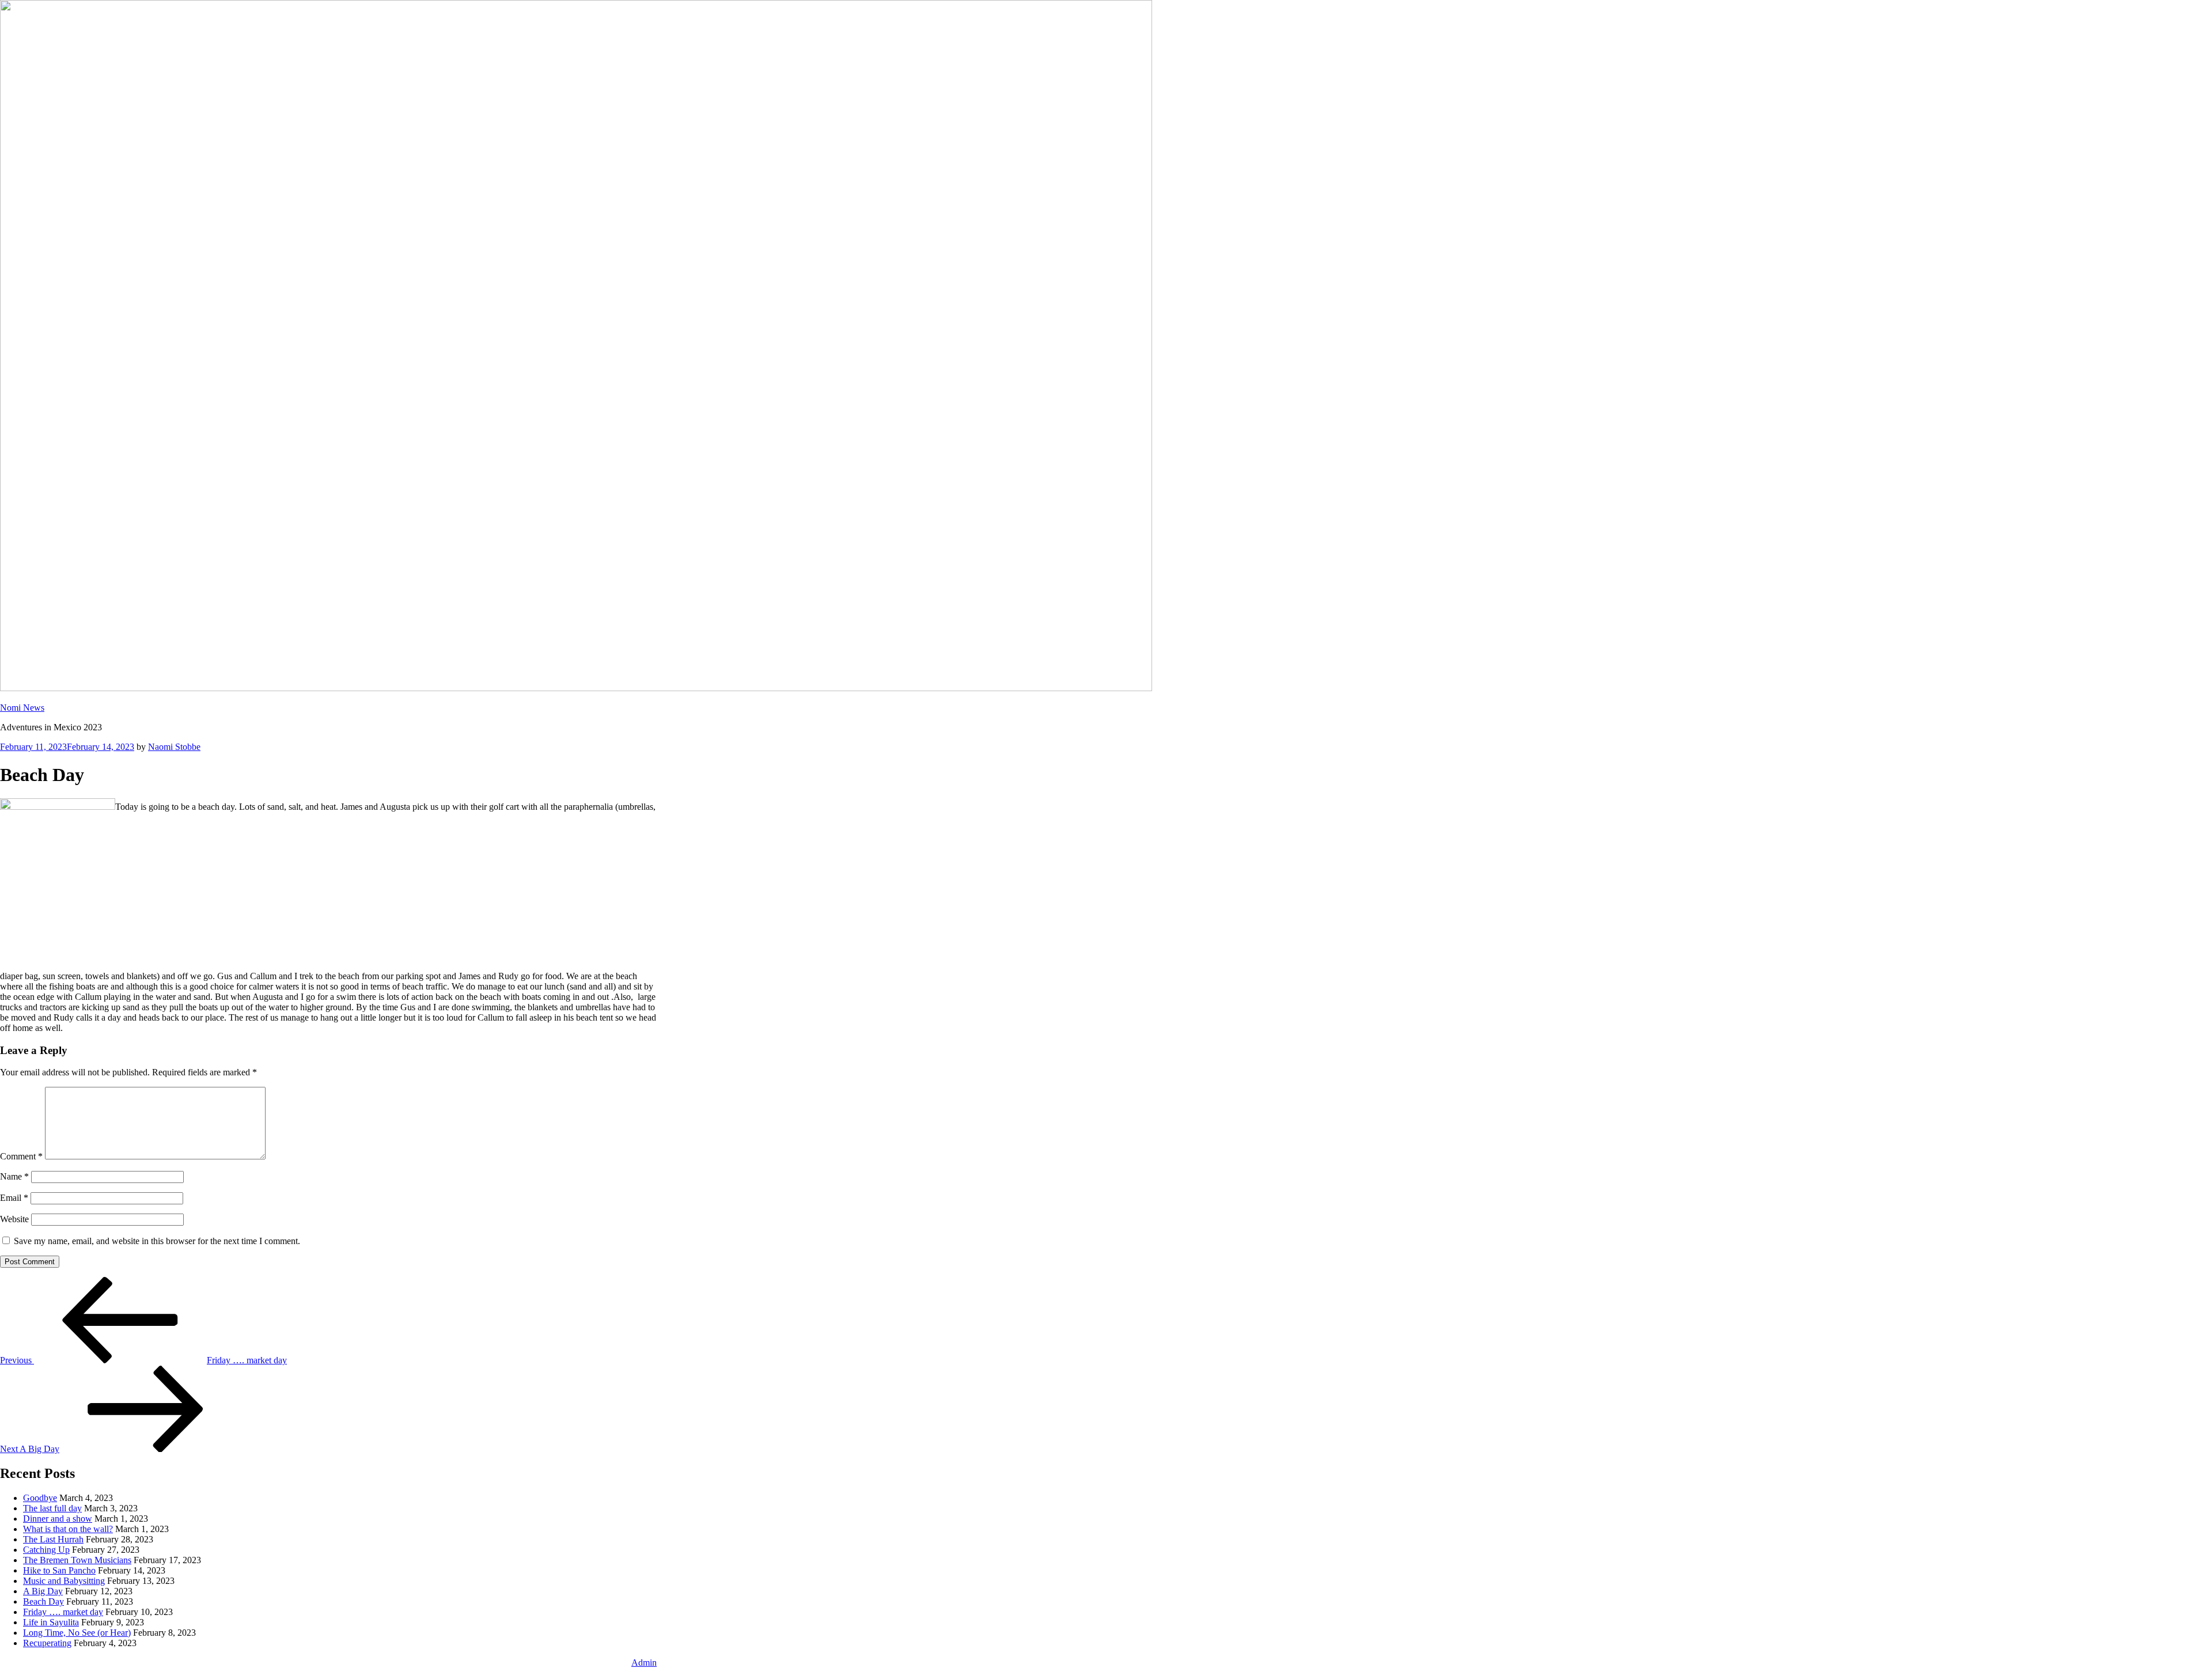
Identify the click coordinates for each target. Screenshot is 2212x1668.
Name (14, 1176)
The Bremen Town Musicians (77, 1560)
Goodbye (40, 1498)
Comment (21, 1156)
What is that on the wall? (68, 1529)
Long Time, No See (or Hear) (77, 1633)
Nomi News (22, 708)
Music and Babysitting (64, 1581)
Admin (644, 1663)
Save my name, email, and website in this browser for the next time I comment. (157, 1241)
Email (14, 1198)
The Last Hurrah (53, 1539)
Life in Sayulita (51, 1622)
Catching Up (46, 1550)
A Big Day (43, 1591)
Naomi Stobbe (174, 747)
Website (14, 1219)
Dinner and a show (58, 1519)
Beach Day (43, 1601)
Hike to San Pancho (59, 1570)
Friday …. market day (63, 1612)
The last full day (52, 1508)
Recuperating (47, 1643)
